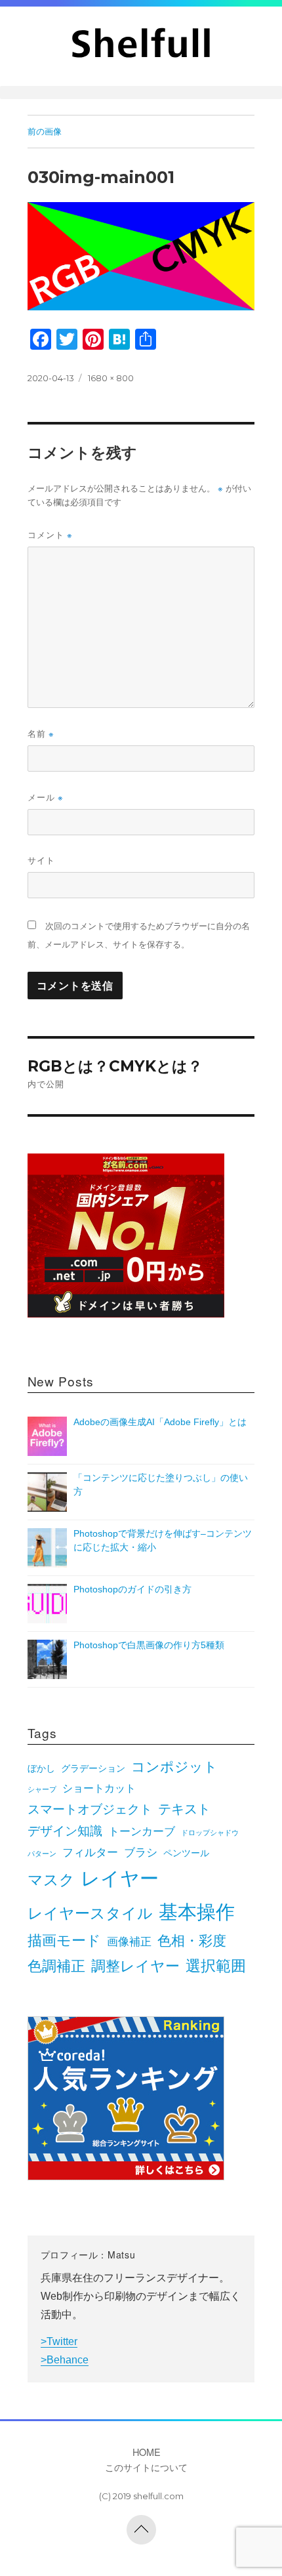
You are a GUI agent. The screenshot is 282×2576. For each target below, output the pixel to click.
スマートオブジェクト (90, 1809)
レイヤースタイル (90, 1913)
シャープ (42, 1789)
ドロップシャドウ (210, 1833)
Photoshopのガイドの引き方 (132, 1589)
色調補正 (56, 1966)
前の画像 (45, 131)
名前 (41, 733)
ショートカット (99, 1788)
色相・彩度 (192, 1941)
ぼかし (41, 1769)
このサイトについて (146, 2467)
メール (46, 797)
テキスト (184, 1809)
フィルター (90, 1852)
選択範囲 (216, 1966)
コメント (50, 534)
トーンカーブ (142, 1831)
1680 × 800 (111, 378)
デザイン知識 (65, 1831)
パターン (42, 1854)
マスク (51, 1880)
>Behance (65, 2360)
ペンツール (186, 1853)
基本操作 (197, 1912)
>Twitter (59, 2341)
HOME (147, 2452)
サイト (41, 860)
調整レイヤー (135, 1966)
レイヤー (120, 1879)
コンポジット (174, 1767)
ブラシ (141, 1852)
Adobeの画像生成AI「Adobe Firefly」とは (160, 1422)
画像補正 (129, 1942)
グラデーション (93, 1769)
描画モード (64, 1941)
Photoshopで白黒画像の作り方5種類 (149, 1645)
